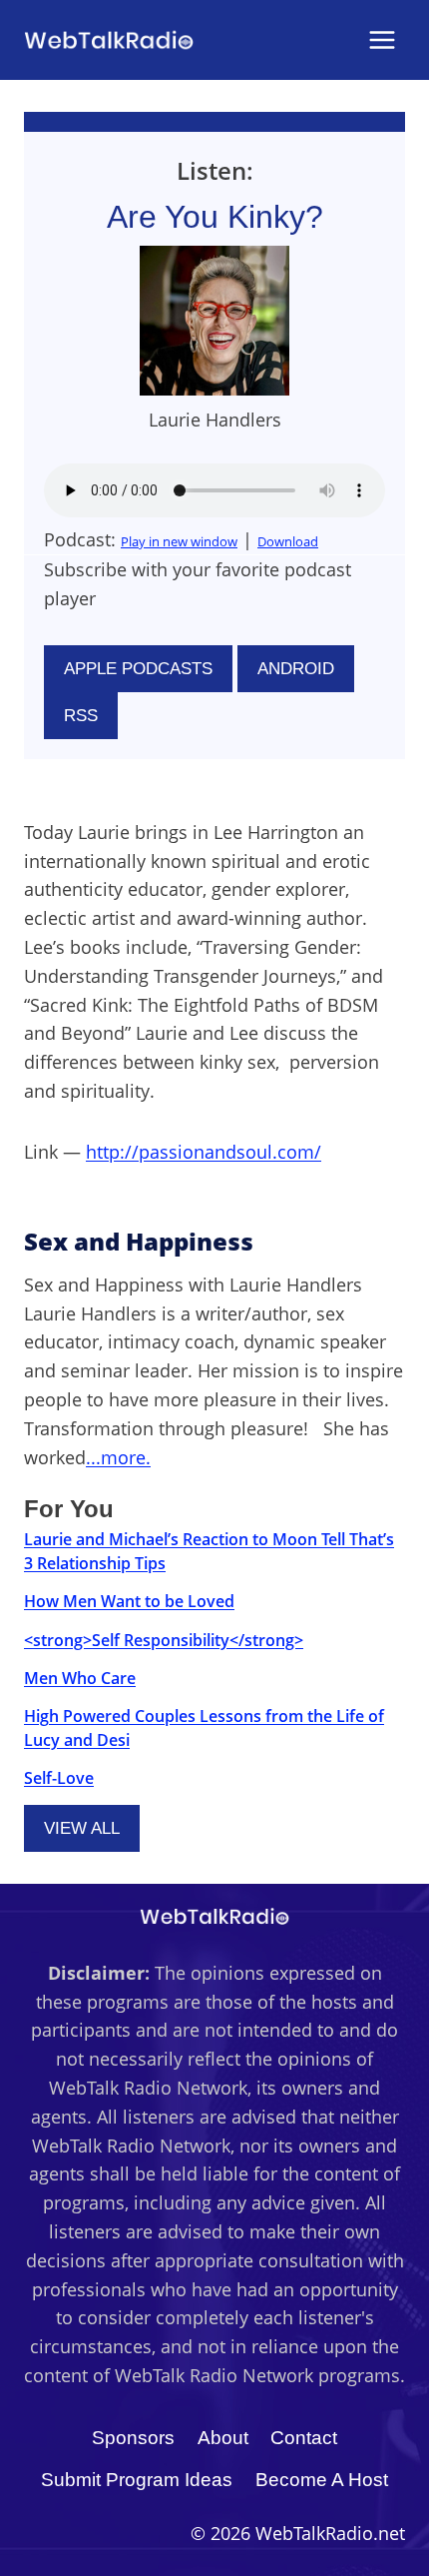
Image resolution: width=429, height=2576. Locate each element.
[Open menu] (382, 39)
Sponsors (133, 2438)
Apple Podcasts (138, 669)
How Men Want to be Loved (129, 1601)
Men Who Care (80, 1678)
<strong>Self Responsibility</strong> (164, 1640)
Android (296, 669)
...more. (118, 1457)
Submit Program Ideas (137, 2480)
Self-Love (59, 1778)
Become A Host (322, 2480)
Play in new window (179, 541)
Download (288, 541)
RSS (81, 716)
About (223, 2438)
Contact (304, 2438)
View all (82, 1828)
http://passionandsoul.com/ (204, 1152)
